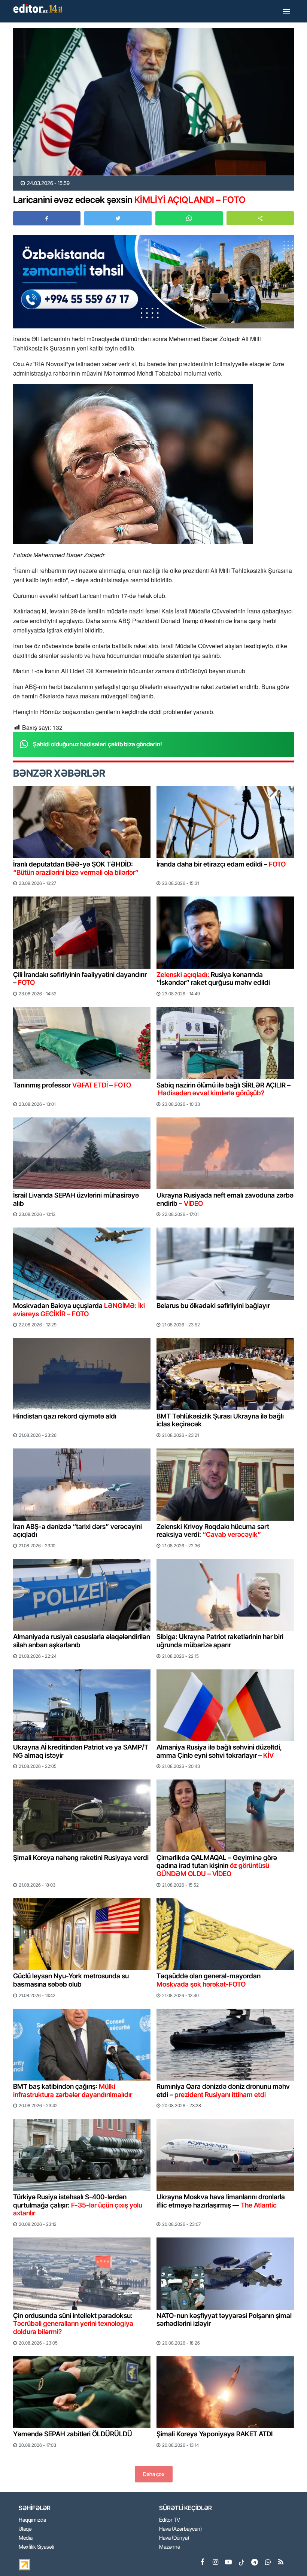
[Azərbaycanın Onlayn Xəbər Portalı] (39, 8)
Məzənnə (170, 2547)
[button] (260, 218)
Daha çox (154, 2474)
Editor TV (170, 2520)
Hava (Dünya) (174, 2538)
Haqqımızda (32, 2520)
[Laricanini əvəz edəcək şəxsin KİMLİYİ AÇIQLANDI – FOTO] (153, 102)
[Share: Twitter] (118, 218)
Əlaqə (25, 2529)
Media (26, 2538)
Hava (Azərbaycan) (180, 2529)
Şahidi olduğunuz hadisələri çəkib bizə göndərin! (98, 744)
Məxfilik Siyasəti (37, 2547)
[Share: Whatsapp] (189, 218)
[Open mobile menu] (286, 11)
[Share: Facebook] (47, 218)
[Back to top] (286, 2555)
